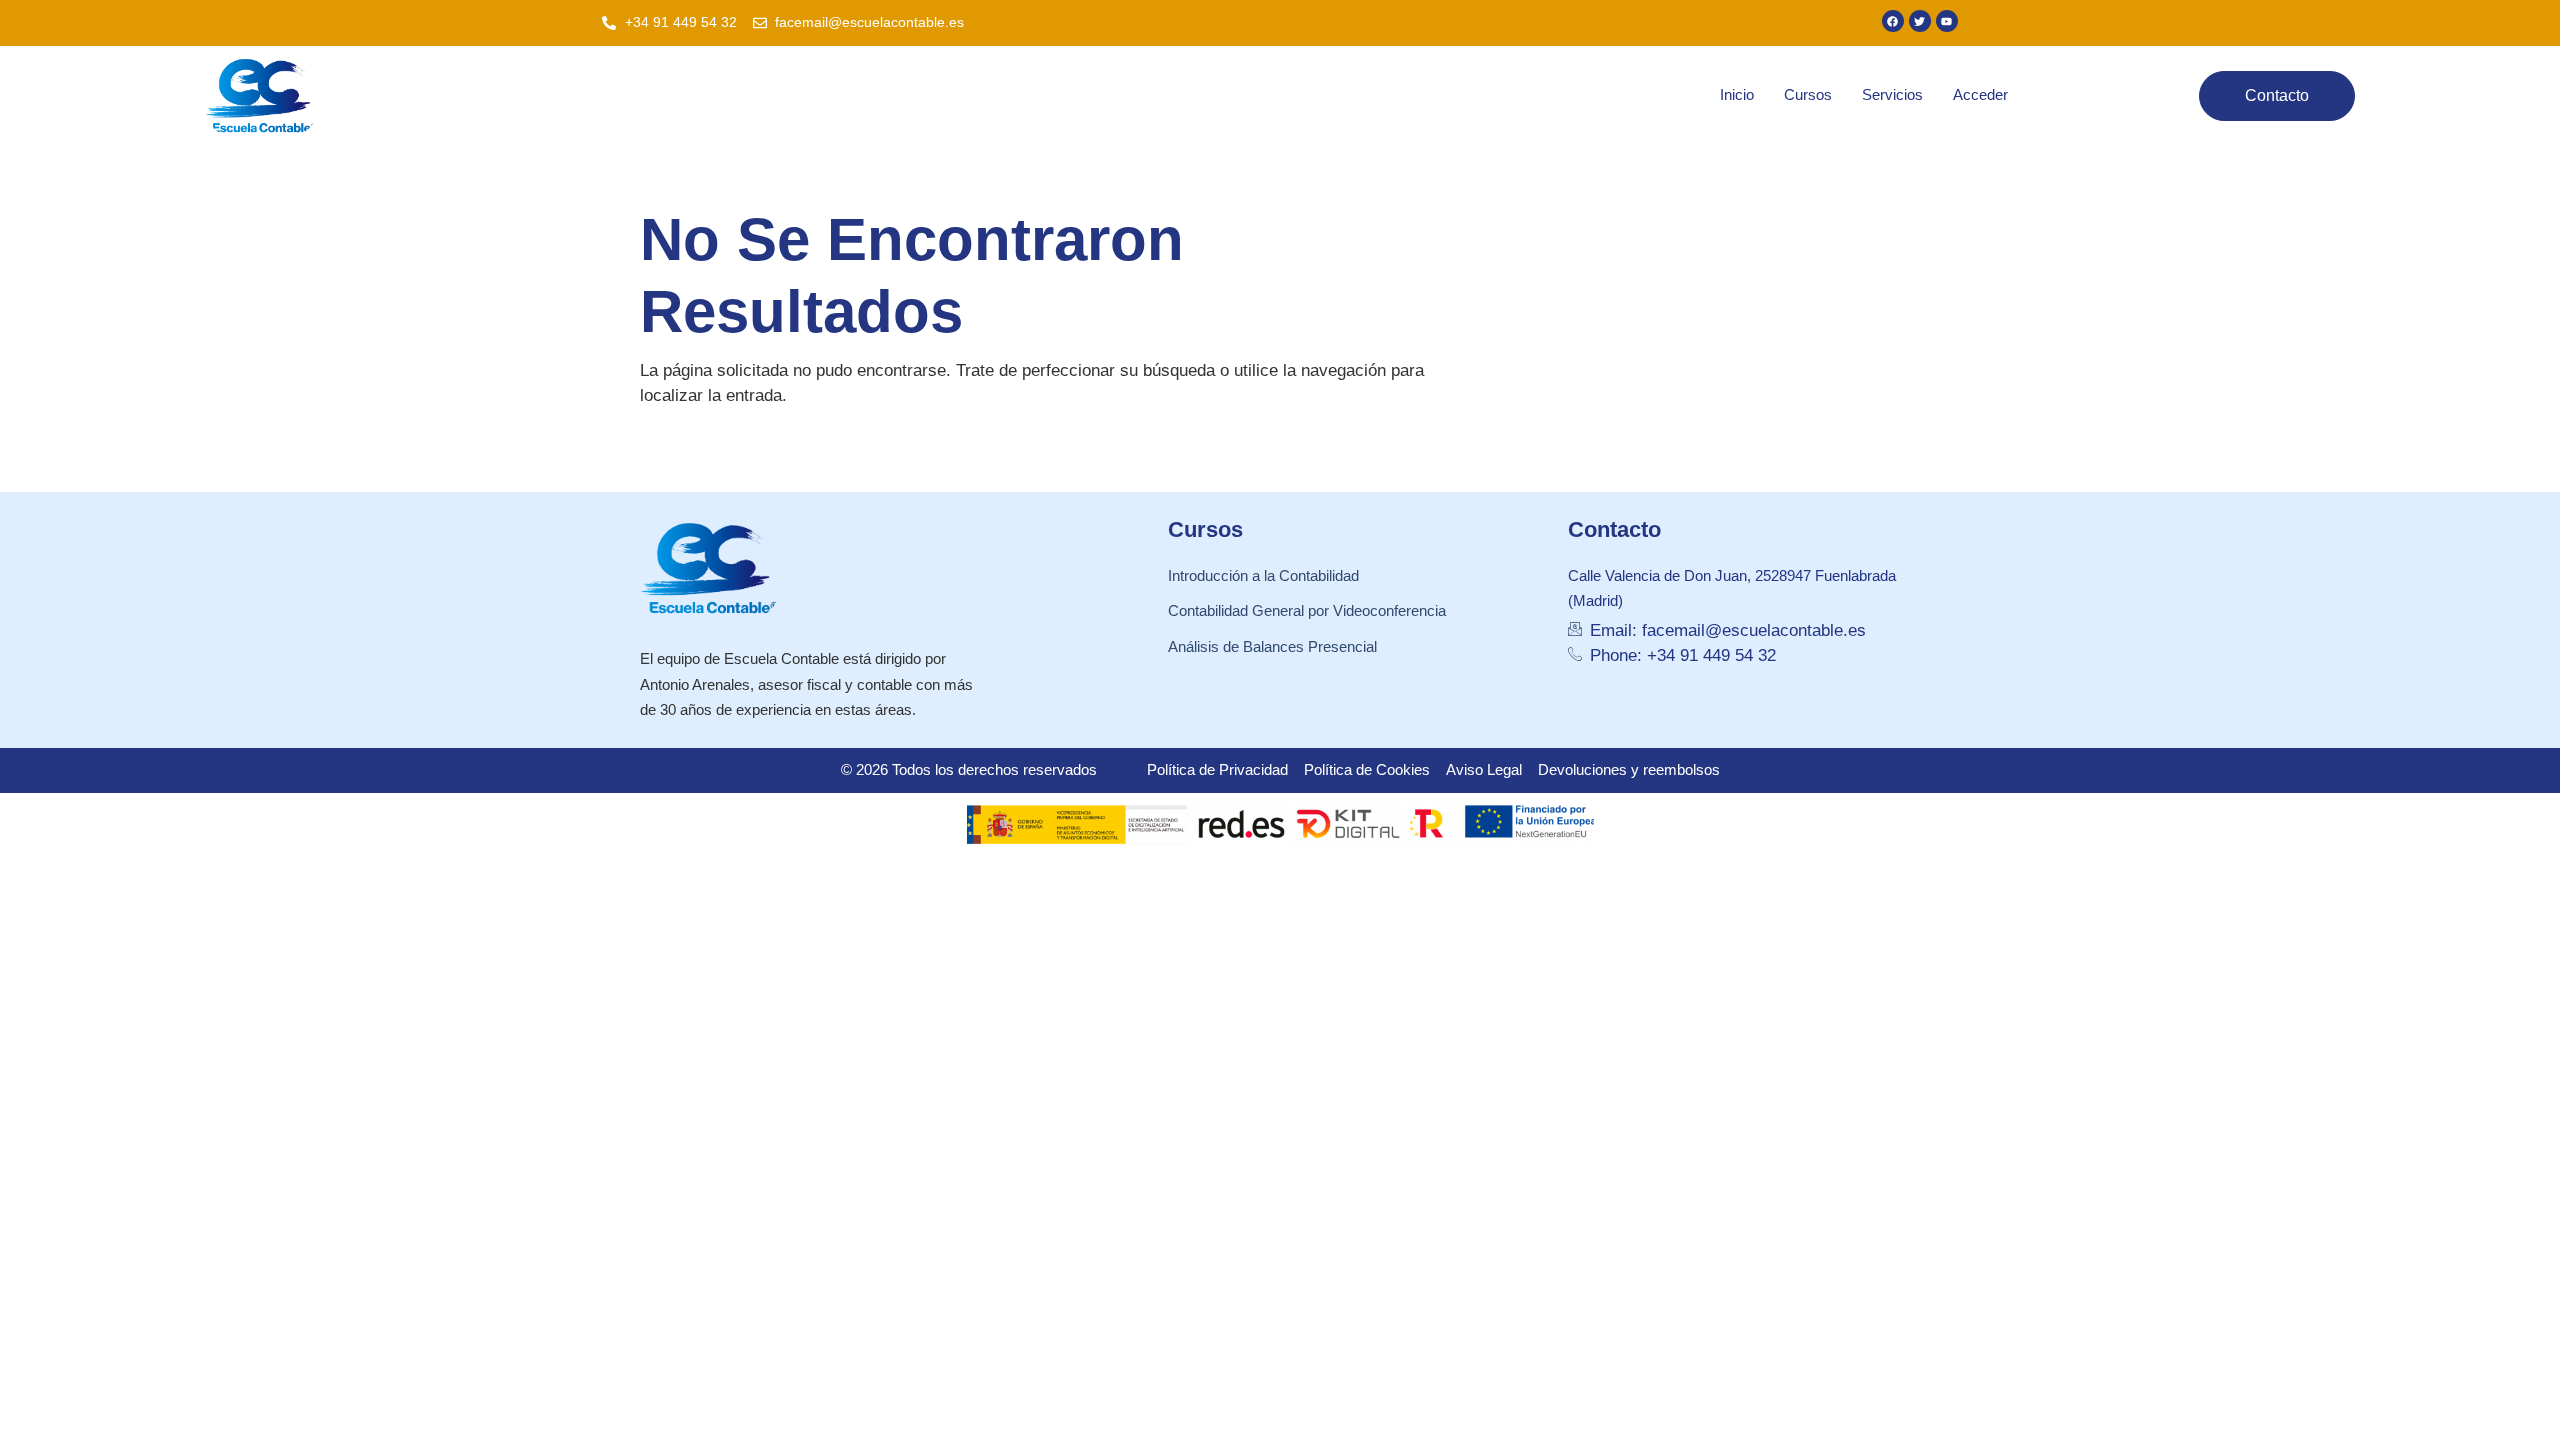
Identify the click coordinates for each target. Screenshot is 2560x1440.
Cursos (1808, 94)
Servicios (1892, 94)
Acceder (1980, 94)
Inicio (1737, 94)
